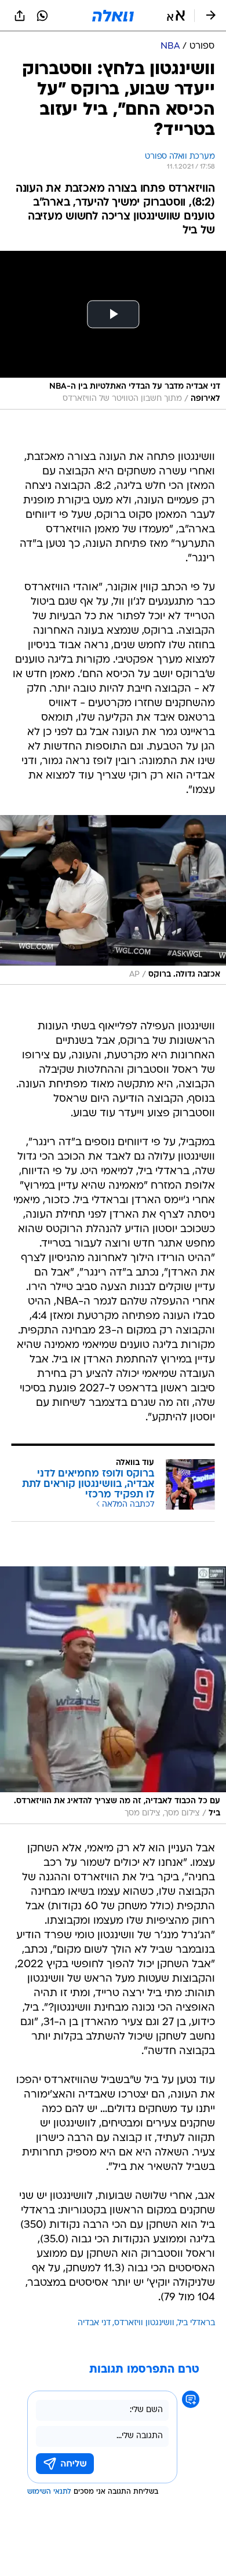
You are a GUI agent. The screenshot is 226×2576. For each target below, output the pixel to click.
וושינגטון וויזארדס (144, 2323)
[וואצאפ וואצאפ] (42, 16)
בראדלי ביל (196, 2323)
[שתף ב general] (20, 16)
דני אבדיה (94, 2323)
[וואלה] (113, 16)
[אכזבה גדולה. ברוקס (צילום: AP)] (113, 900)
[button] (176, 16)
